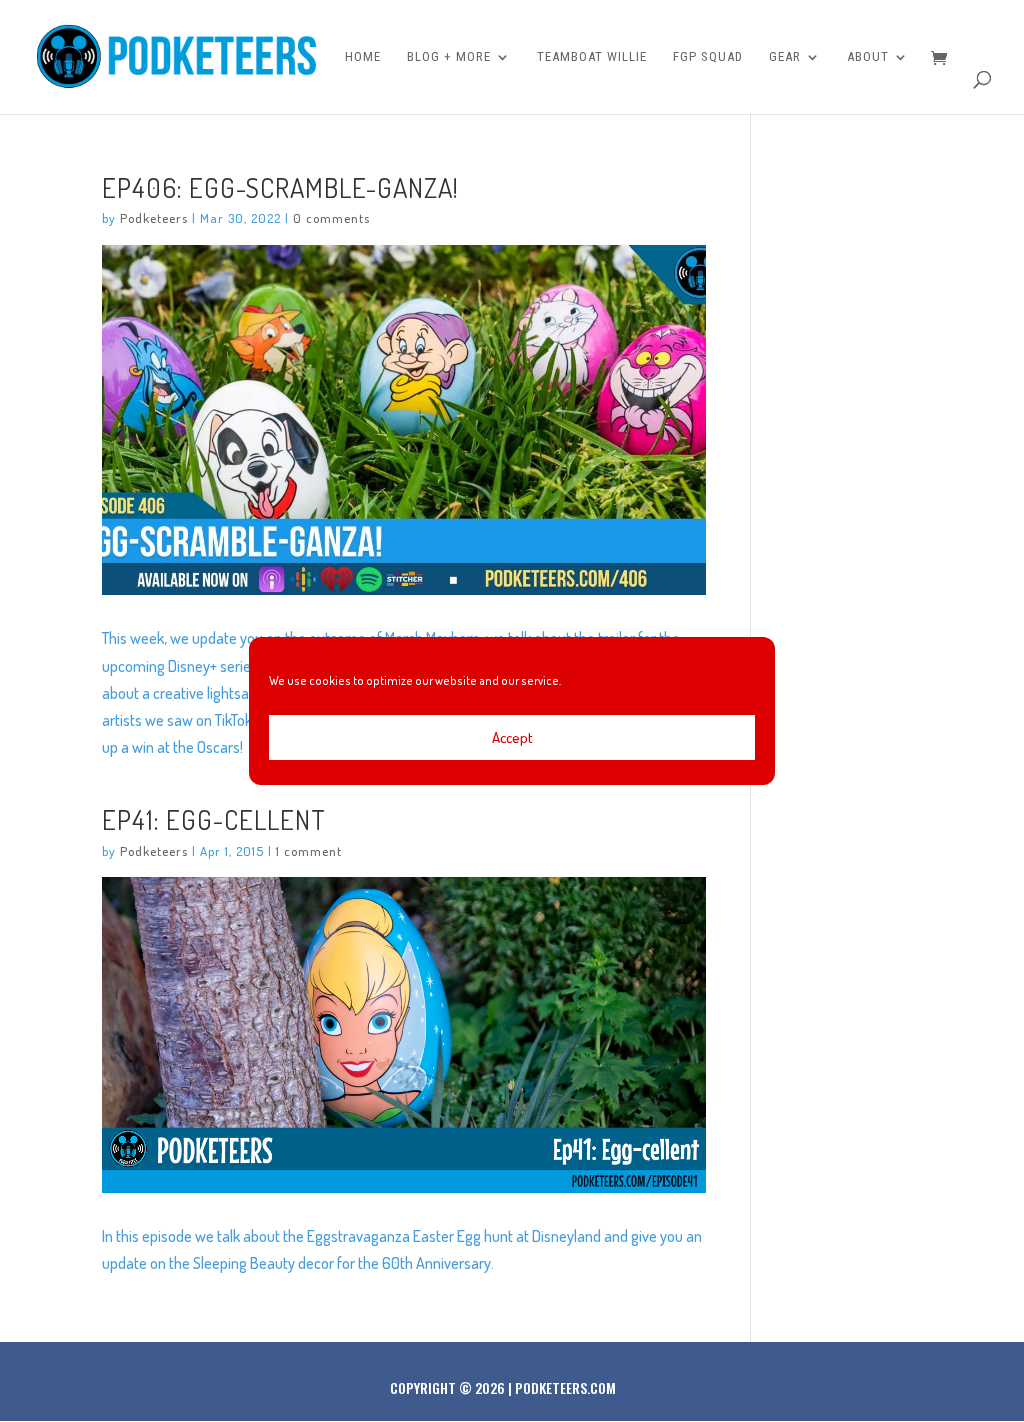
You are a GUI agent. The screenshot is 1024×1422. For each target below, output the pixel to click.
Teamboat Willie (592, 57)
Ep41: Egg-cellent (214, 819)
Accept (512, 737)
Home (363, 57)
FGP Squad (708, 57)
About (868, 57)
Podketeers (154, 218)
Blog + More (449, 57)
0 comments (331, 218)
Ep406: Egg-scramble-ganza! (280, 187)
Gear (785, 57)
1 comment (309, 851)
